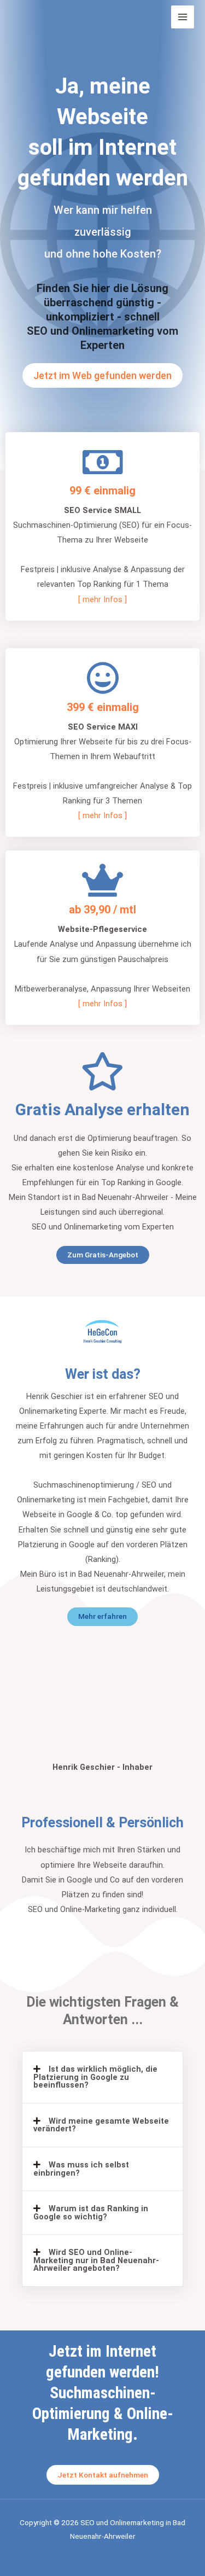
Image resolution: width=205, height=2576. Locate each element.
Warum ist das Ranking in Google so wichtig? (91, 2213)
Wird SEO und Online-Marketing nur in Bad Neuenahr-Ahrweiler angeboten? (96, 2260)
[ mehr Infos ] (102, 599)
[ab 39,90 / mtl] (103, 881)
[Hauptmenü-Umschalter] (183, 17)
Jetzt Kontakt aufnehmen (103, 2475)
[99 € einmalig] (102, 462)
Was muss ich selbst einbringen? (81, 2169)
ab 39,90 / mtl (102, 910)
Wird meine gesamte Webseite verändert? (101, 2125)
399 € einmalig (103, 707)
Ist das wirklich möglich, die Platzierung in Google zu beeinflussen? (95, 2077)
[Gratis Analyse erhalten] (103, 1071)
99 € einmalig (102, 491)
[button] (102, 2077)
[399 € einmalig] (103, 678)
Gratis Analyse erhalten (102, 1109)
